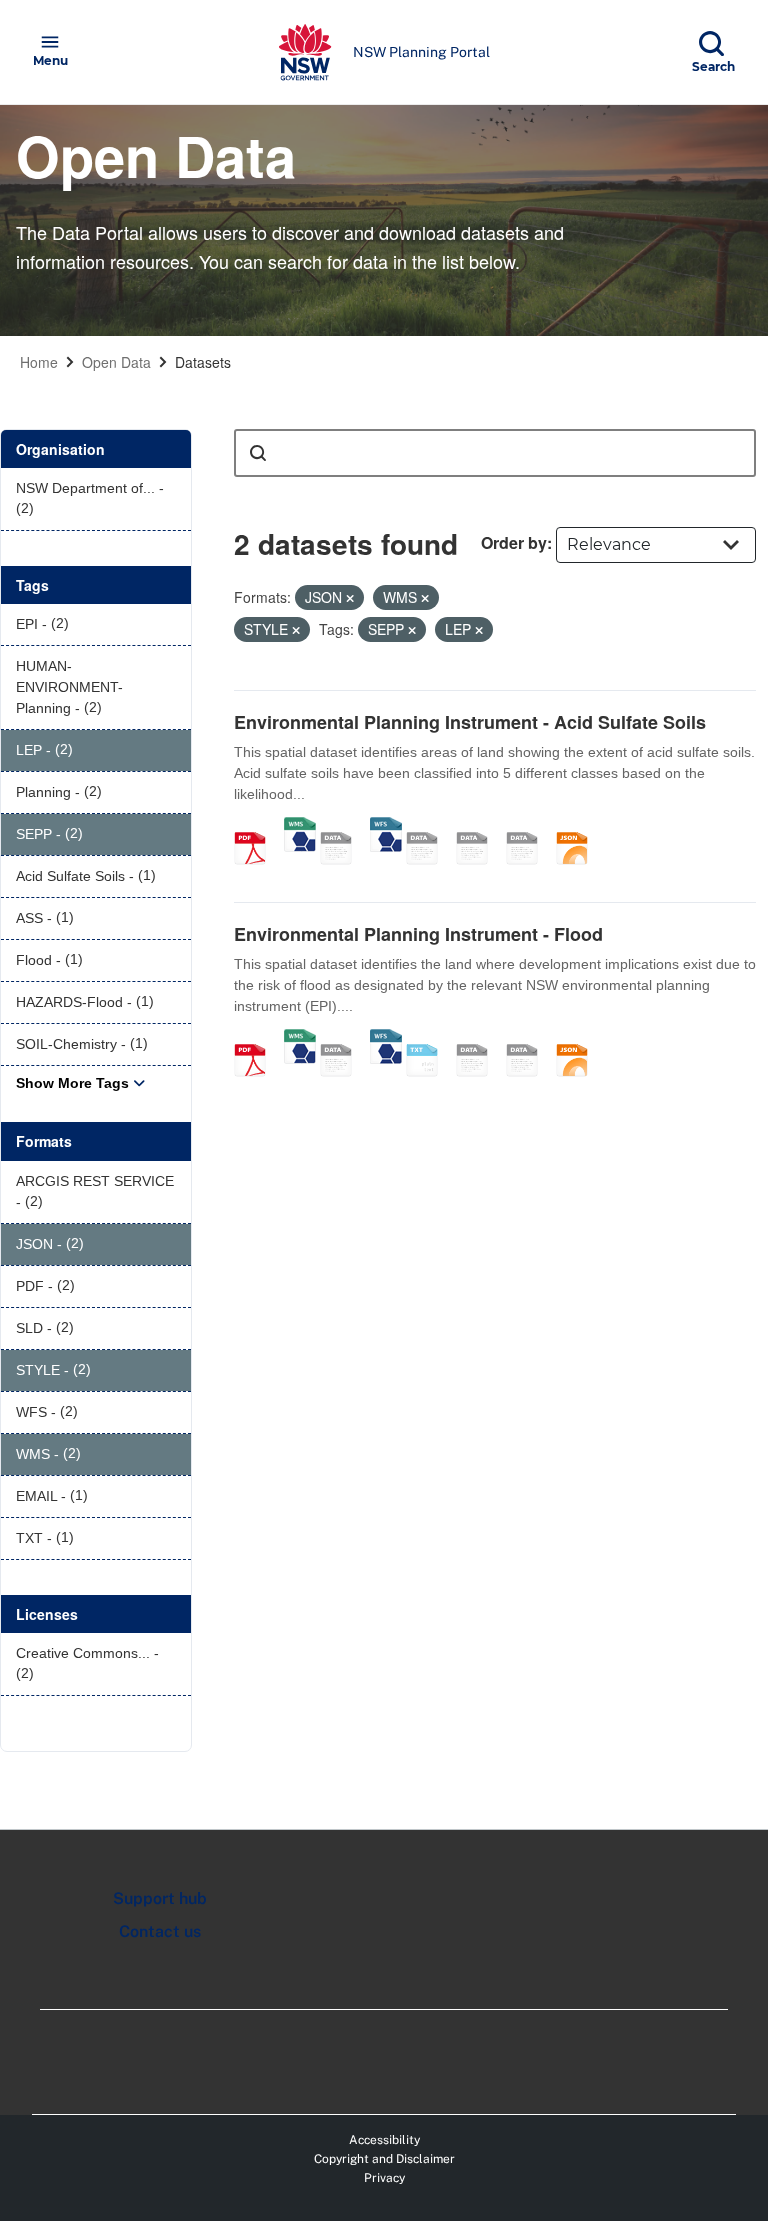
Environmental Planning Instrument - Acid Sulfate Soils (470, 722)
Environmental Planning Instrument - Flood (418, 934)
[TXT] (429, 1039)
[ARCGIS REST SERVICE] (343, 827)
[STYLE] (479, 827)
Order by (514, 542)
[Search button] (258, 453)
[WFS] (386, 827)
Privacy (384, 2178)
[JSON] (579, 827)
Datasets (203, 362)
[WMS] (300, 827)
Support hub (160, 1898)
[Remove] (350, 598)
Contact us (160, 1931)
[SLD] (529, 827)
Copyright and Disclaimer (384, 2159)
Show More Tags (72, 1083)
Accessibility (384, 2140)
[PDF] (257, 827)
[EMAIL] (429, 827)
